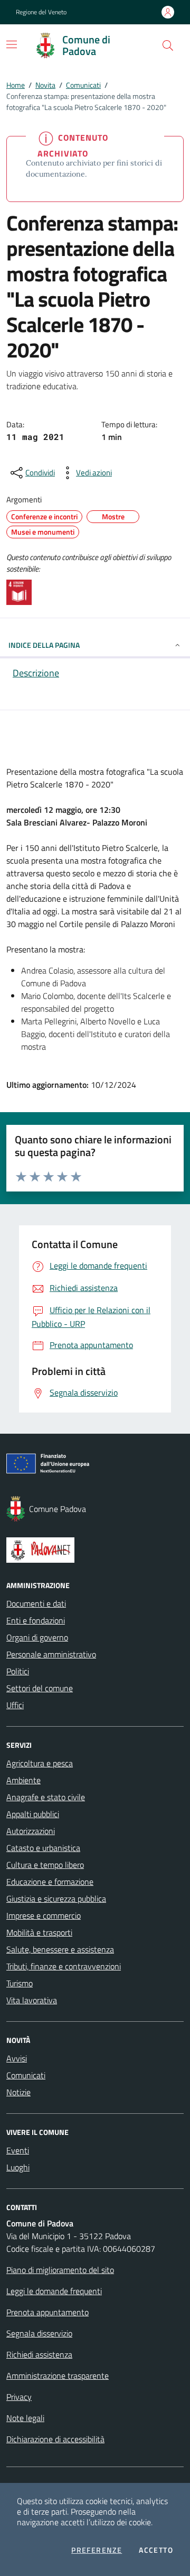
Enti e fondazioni (36, 1620)
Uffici (15, 1705)
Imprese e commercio (44, 1915)
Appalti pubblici (33, 1814)
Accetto (156, 2550)
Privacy (19, 2397)
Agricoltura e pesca (40, 1763)
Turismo (20, 1983)
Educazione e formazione (50, 1882)
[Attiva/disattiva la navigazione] (12, 44)
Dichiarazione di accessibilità (55, 2439)
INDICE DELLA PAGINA (44, 645)
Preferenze (97, 2550)
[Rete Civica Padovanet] (95, 1550)
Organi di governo (37, 1637)
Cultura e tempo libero (45, 1865)
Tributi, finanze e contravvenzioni (64, 1966)
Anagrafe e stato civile (46, 1797)
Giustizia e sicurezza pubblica (56, 1899)
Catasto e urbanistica (43, 1848)
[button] (168, 45)
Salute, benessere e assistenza (60, 1949)
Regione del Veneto (41, 12)
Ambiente (23, 1780)
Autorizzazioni (31, 1831)
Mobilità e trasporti (39, 1932)
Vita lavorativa (32, 2000)
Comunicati (83, 85)
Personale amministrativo (51, 1654)
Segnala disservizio (39, 2333)
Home (16, 85)
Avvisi (17, 2058)
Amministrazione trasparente (58, 2376)
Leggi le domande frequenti (54, 2291)
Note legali (25, 2418)
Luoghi (18, 2167)
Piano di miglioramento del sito (60, 2270)
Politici (18, 1671)
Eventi (18, 2150)
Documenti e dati (36, 1603)
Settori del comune (40, 1688)
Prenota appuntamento (47, 2312)
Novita (45, 85)
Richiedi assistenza (39, 2354)
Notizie (18, 2092)
